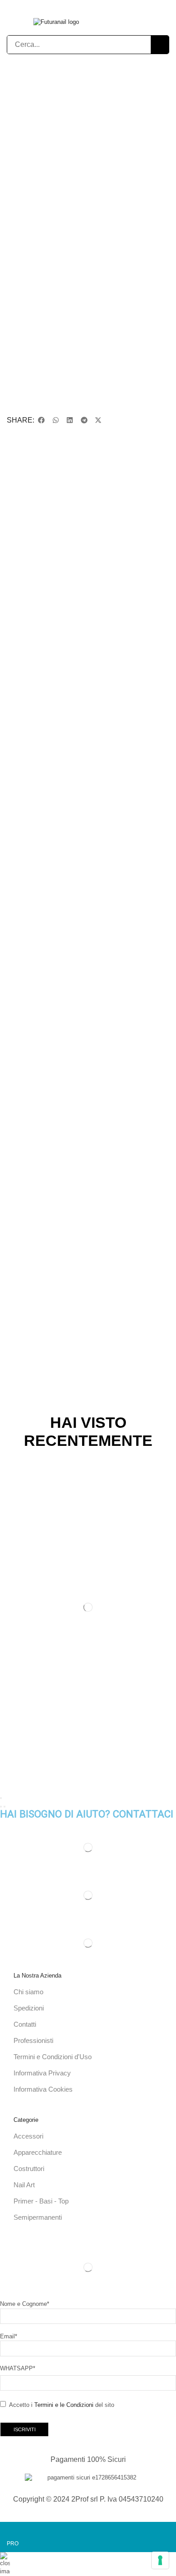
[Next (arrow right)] (5, 1807)
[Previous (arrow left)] (1, 1807)
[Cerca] (160, 45)
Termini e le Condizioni (64, 2405)
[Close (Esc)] (1, 1798)
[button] (100, 22)
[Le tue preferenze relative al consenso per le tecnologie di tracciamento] (160, 2560)
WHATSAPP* (18, 2368)
